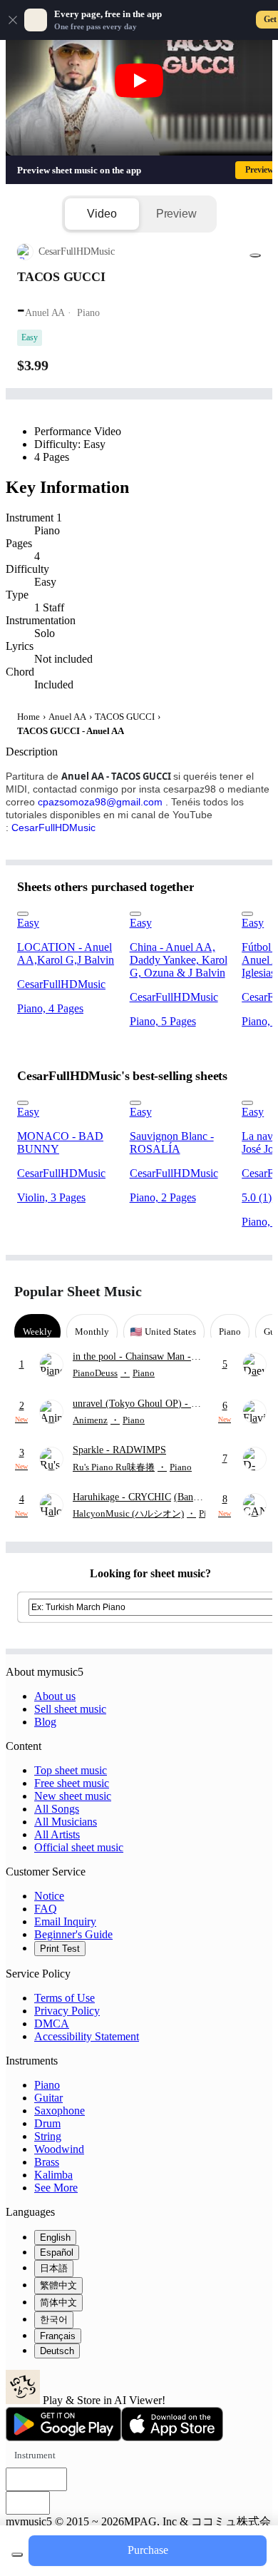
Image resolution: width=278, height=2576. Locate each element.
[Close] (13, 20)
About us (55, 1696)
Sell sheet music (70, 1709)
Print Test (60, 1949)
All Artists (57, 1834)
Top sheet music (71, 1770)
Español (57, 2252)
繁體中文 (58, 2285)
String (48, 2136)
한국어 (54, 2320)
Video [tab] (102, 214)
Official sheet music (79, 1847)
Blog (45, 1722)
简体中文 (58, 2302)
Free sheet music (72, 1783)
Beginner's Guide (73, 1934)
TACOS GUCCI (125, 717)
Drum (47, 2123)
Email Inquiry (65, 1921)
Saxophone (60, 2111)
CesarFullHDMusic (53, 828)
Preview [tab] (176, 214)
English (55, 2238)
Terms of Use (65, 1998)
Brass (47, 2162)
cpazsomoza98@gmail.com (100, 802)
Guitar (48, 2098)
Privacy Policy (67, 2011)
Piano (47, 2085)
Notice (49, 1896)
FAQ (46, 1909)
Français (58, 2336)
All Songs (57, 1809)
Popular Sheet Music (78, 1291)
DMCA (52, 2023)
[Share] (255, 255)
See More (56, 2188)
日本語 (54, 2268)
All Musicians (66, 1822)
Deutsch (57, 2351)
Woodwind (59, 2149)
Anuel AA (67, 717)
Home (29, 717)
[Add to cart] (17, 2555)
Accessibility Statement (87, 2036)
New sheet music (73, 1796)
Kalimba (53, 2175)
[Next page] (251, 1292)
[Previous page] (226, 1292)
